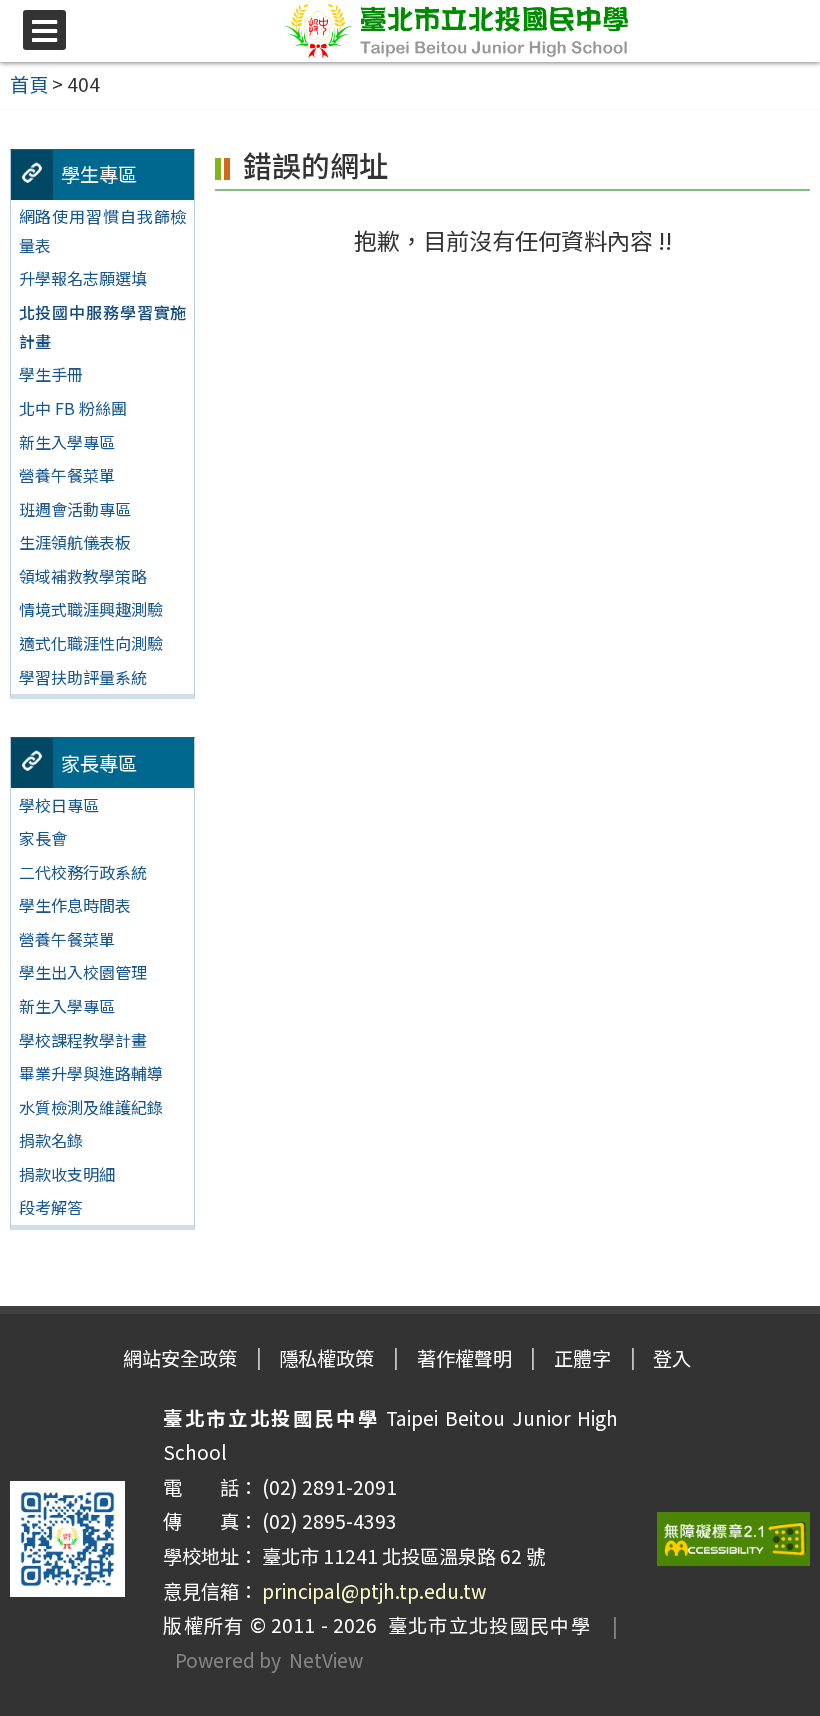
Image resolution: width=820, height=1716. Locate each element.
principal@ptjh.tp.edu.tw (374, 1591)
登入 (672, 1358)
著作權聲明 (464, 1358)
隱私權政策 (326, 1358)
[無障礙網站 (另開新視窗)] (734, 1539)
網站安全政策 (180, 1358)
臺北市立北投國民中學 (484, 1625)
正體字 (582, 1358)
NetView (326, 1660)
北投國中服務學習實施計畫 (103, 326)
